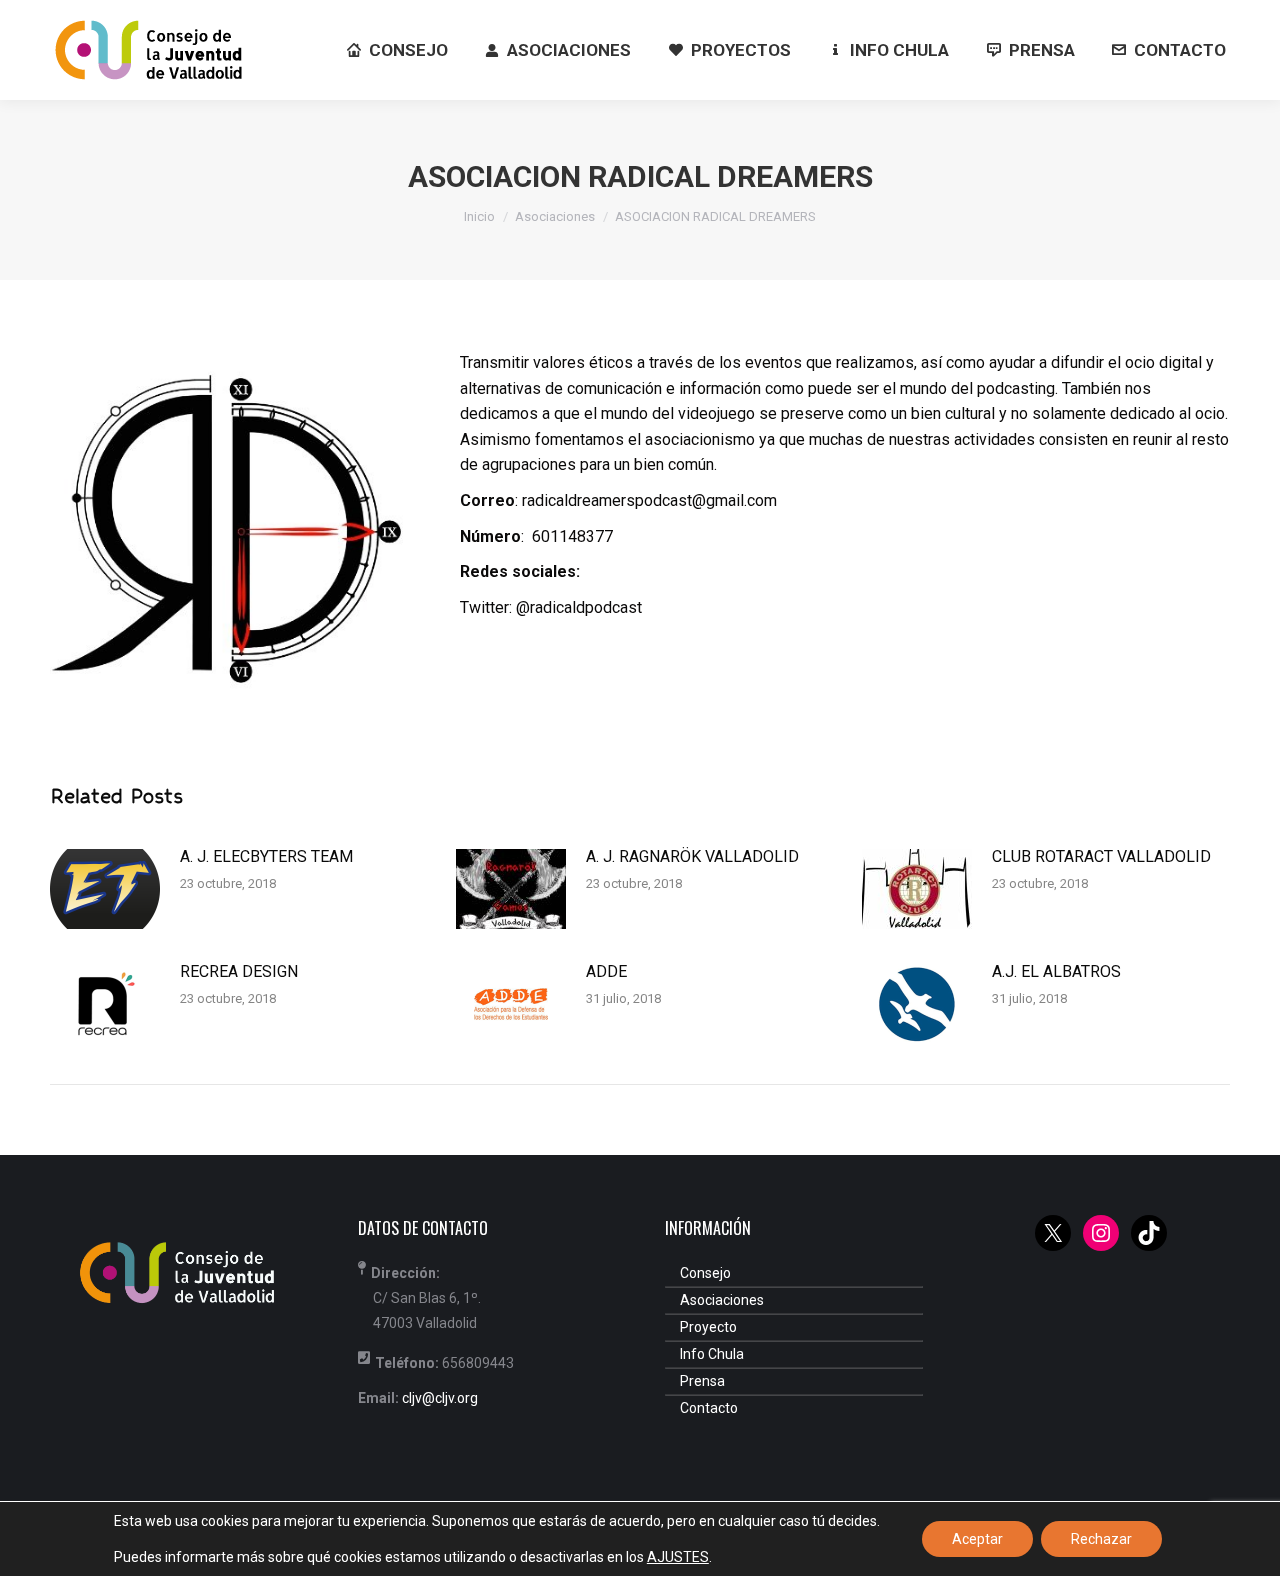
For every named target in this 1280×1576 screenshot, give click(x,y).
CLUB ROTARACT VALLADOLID (1101, 856)
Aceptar (977, 1539)
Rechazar (1101, 1539)
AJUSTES (678, 1557)
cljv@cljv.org (440, 1398)
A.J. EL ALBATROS (1056, 971)
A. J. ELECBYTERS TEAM (266, 856)
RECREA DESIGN (239, 971)
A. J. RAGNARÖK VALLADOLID (692, 856)
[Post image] (105, 889)
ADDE (606, 971)
